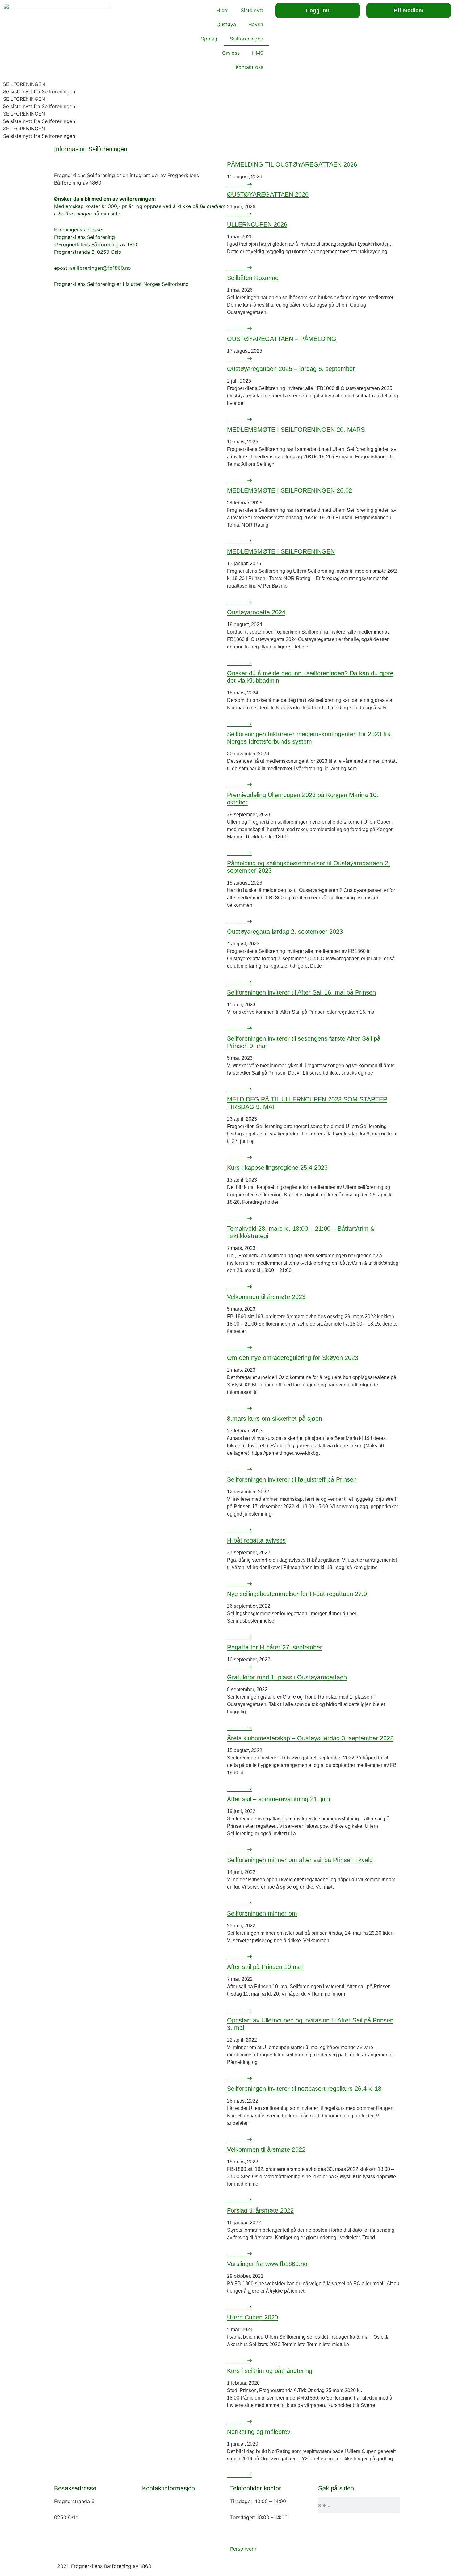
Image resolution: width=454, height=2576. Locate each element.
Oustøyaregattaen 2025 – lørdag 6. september (291, 369)
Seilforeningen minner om (262, 1913)
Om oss (231, 53)
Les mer (236, 184)
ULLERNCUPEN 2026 (257, 224)
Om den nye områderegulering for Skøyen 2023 (293, 1358)
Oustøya (226, 24)
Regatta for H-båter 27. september (275, 1647)
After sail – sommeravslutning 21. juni (278, 1799)
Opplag (209, 39)
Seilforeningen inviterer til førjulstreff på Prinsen (292, 1479)
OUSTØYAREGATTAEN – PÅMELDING (282, 339)
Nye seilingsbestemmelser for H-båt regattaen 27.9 (297, 1594)
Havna (256, 24)
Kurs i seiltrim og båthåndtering (270, 2371)
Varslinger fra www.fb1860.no (267, 2264)
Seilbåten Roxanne (253, 278)
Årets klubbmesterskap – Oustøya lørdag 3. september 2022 (310, 1738)
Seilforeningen (246, 39)
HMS (258, 53)
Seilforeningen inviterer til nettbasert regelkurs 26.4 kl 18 (304, 2089)
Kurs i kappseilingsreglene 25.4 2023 (277, 1168)
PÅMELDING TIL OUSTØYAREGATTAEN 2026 (292, 164)
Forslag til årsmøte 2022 (260, 2210)
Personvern (243, 2549)
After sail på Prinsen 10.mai (265, 1967)
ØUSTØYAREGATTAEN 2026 (268, 194)
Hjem (223, 10)
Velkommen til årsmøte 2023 (266, 1297)
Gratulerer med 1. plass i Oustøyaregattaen (287, 1677)
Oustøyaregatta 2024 (256, 612)
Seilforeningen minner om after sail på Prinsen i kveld (300, 1860)
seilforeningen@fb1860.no (101, 268)
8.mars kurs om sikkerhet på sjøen (275, 1419)
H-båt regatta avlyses (256, 1540)
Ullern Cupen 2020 (252, 2317)
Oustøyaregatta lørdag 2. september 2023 (285, 932)
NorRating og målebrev (259, 2432)
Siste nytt (252, 10)
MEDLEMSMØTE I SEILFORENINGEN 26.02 (290, 490)
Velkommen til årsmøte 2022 (266, 2149)
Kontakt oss (249, 67)
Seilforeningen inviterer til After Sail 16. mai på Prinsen (301, 992)
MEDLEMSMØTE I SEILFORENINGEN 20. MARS (296, 430)
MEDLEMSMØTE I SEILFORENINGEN (281, 551)
